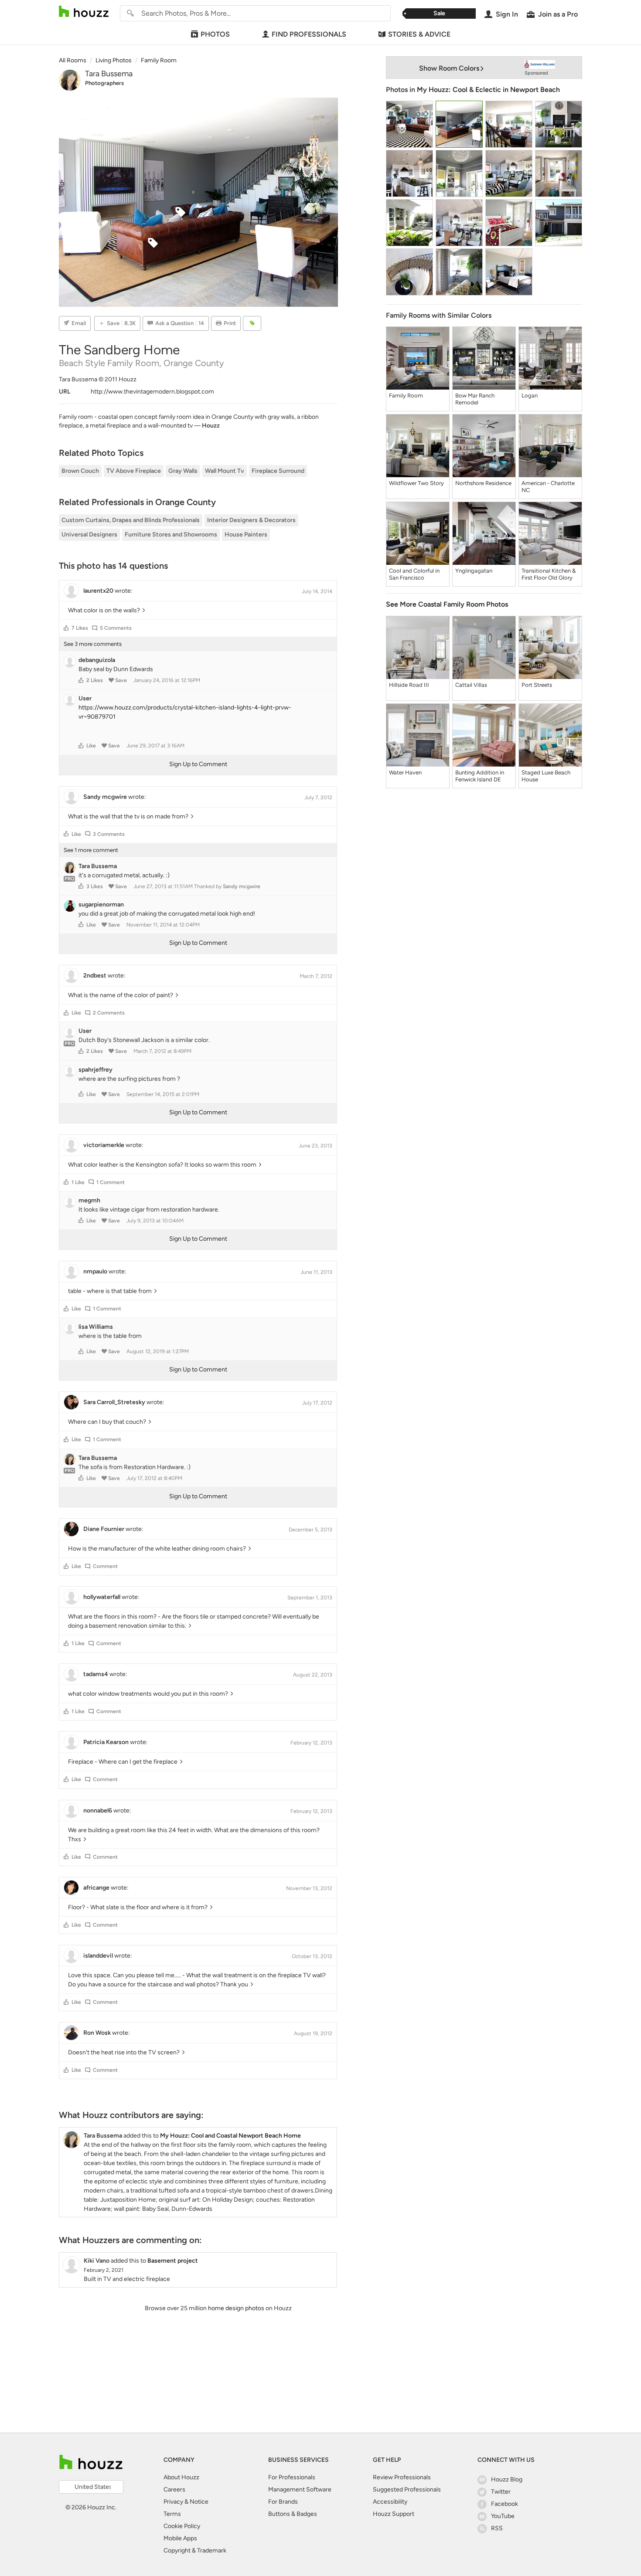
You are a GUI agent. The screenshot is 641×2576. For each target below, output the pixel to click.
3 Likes (95, 886)
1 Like (78, 1182)
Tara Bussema (109, 74)
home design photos (236, 2308)
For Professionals (292, 2477)
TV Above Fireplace (134, 471)
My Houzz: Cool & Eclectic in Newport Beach (488, 90)
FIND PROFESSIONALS (309, 34)
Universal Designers (89, 535)
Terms (172, 2514)
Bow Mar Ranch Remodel (475, 399)
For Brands (283, 2502)
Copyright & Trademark (195, 2551)
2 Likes (95, 680)
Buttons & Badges (293, 2514)
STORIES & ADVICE (419, 34)
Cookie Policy (182, 2526)
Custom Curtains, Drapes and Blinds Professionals (131, 520)
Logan (530, 395)
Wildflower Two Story (416, 483)
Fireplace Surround (278, 471)
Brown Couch (80, 471)
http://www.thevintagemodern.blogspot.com (152, 392)
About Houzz (181, 2477)
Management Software (300, 2489)
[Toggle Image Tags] (252, 323)
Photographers (104, 83)
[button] (66, 628)
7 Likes (80, 628)
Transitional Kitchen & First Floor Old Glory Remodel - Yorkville (549, 574)
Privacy (173, 2502)
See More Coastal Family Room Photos (447, 604)
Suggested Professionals (407, 2489)
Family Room (406, 395)
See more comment (91, 850)
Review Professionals (402, 2477)
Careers (174, 2489)
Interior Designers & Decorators (251, 520)
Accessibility (390, 2502)
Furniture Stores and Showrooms (171, 535)
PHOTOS (215, 34)
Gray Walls (183, 471)
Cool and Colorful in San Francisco (414, 574)
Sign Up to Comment (198, 764)
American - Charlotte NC (548, 487)
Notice (199, 2502)
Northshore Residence (483, 483)
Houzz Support (394, 2514)
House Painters (246, 535)
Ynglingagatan (474, 571)
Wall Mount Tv (225, 471)
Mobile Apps (180, 2538)
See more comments (93, 644)
